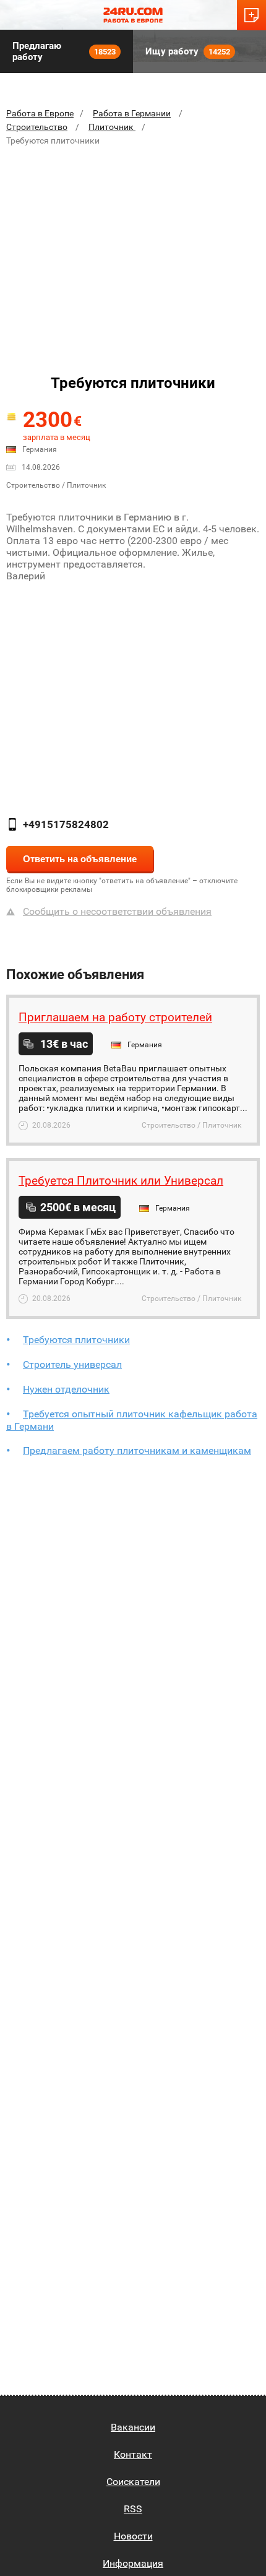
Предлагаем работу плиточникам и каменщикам (137, 1450)
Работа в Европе (40, 113)
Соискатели (133, 2482)
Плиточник (112, 127)
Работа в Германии (132, 113)
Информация (133, 2563)
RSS (133, 2509)
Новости (133, 2536)
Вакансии (133, 2427)
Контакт (133, 2454)
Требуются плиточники (76, 1340)
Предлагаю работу (64, 51)
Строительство (37, 127)
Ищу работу (188, 51)
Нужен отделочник (66, 1389)
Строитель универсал (72, 1364)
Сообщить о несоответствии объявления (117, 911)
